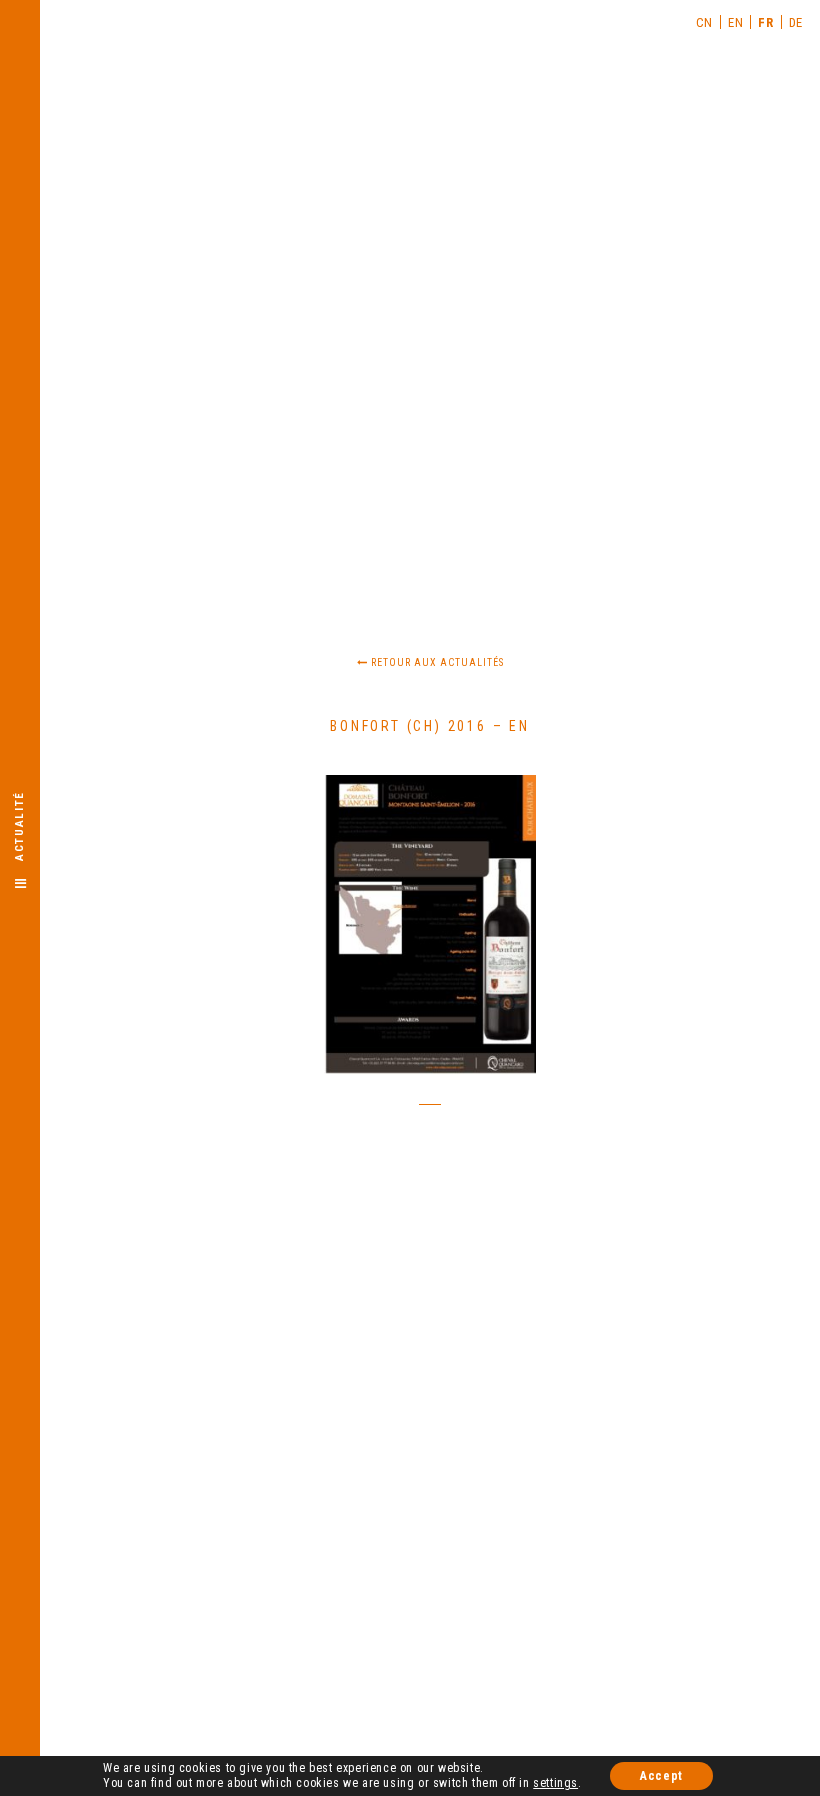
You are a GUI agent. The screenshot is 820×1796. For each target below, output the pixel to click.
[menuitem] (705, 22)
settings (555, 1783)
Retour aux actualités (436, 662)
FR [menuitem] (765, 22)
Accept (661, 1776)
